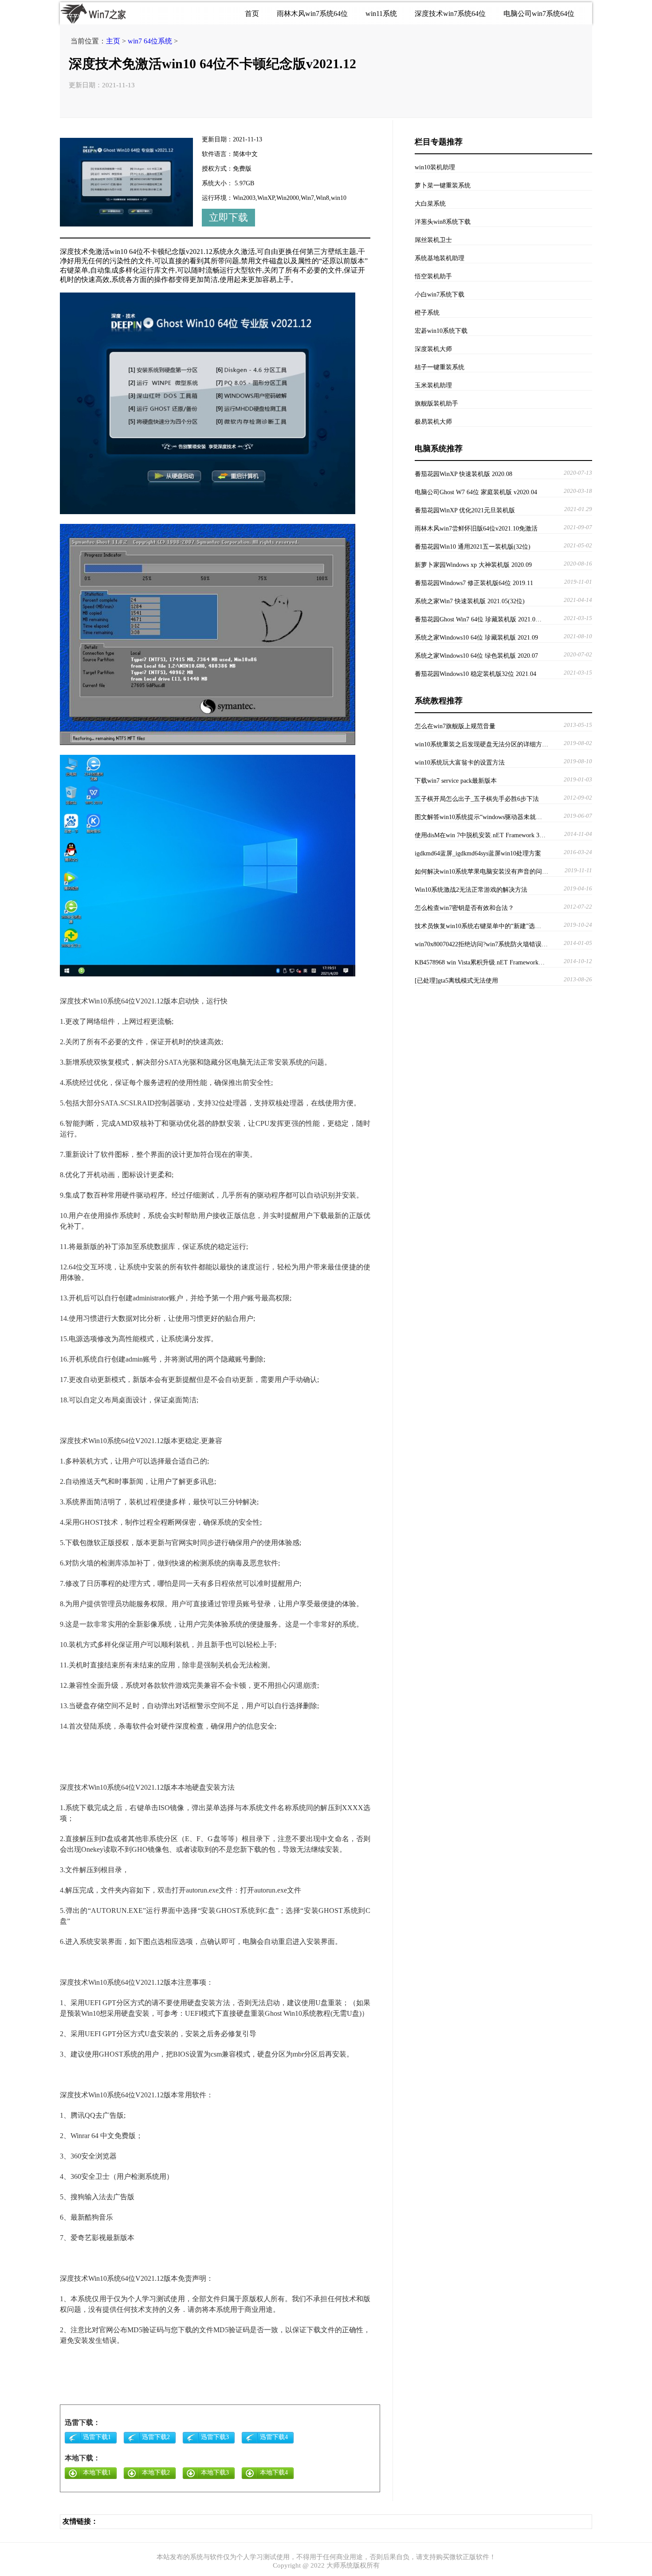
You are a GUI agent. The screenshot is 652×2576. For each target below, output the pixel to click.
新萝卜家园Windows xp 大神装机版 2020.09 (473, 565)
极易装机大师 (433, 422)
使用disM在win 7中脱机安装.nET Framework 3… (480, 835)
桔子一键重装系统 (440, 367)
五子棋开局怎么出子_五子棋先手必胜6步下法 (477, 799)
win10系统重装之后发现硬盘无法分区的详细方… (481, 744)
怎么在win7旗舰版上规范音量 (455, 726)
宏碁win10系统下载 (441, 331)
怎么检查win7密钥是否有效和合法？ (464, 908)
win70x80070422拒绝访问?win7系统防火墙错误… (481, 944)
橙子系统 (427, 313)
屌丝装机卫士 (433, 240)
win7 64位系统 (150, 41)
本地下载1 (97, 2473)
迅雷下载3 (215, 2437)
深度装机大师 (433, 349)
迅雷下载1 (97, 2437)
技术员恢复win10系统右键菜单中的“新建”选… (478, 926)
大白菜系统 (430, 204)
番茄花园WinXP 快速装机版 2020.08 (463, 474)
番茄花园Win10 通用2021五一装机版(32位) (473, 547)
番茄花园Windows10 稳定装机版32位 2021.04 (475, 674)
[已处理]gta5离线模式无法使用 (456, 981)
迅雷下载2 (156, 2437)
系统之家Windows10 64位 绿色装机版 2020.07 (476, 656)
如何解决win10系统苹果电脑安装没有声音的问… (481, 872)
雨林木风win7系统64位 (312, 14)
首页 (252, 14)
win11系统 (381, 14)
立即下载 (228, 217)
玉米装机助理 (433, 385)
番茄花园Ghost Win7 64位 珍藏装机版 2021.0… (478, 619)
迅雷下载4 (274, 2437)
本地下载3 (215, 2473)
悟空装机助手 (433, 276)
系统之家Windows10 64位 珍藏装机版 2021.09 (476, 638)
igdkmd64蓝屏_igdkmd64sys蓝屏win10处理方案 (478, 853)
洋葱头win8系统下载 (443, 222)
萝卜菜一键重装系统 (443, 185)
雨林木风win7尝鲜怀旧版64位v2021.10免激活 (476, 529)
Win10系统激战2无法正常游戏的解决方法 (471, 890)
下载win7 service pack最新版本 (456, 781)
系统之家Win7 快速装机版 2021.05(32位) (470, 601)
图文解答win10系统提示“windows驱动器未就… (478, 817)
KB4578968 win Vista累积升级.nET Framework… (480, 962)
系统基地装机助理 (440, 258)
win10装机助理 (435, 167)
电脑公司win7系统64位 (539, 14)
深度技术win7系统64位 (450, 14)
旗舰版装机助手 (436, 404)
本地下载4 (274, 2473)
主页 (113, 41)
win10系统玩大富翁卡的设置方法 (460, 763)
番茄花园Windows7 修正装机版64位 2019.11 (474, 583)
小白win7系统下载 (440, 295)
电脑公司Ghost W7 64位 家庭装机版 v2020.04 (476, 492)
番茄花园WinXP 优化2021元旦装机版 (465, 510)
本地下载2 (156, 2473)
